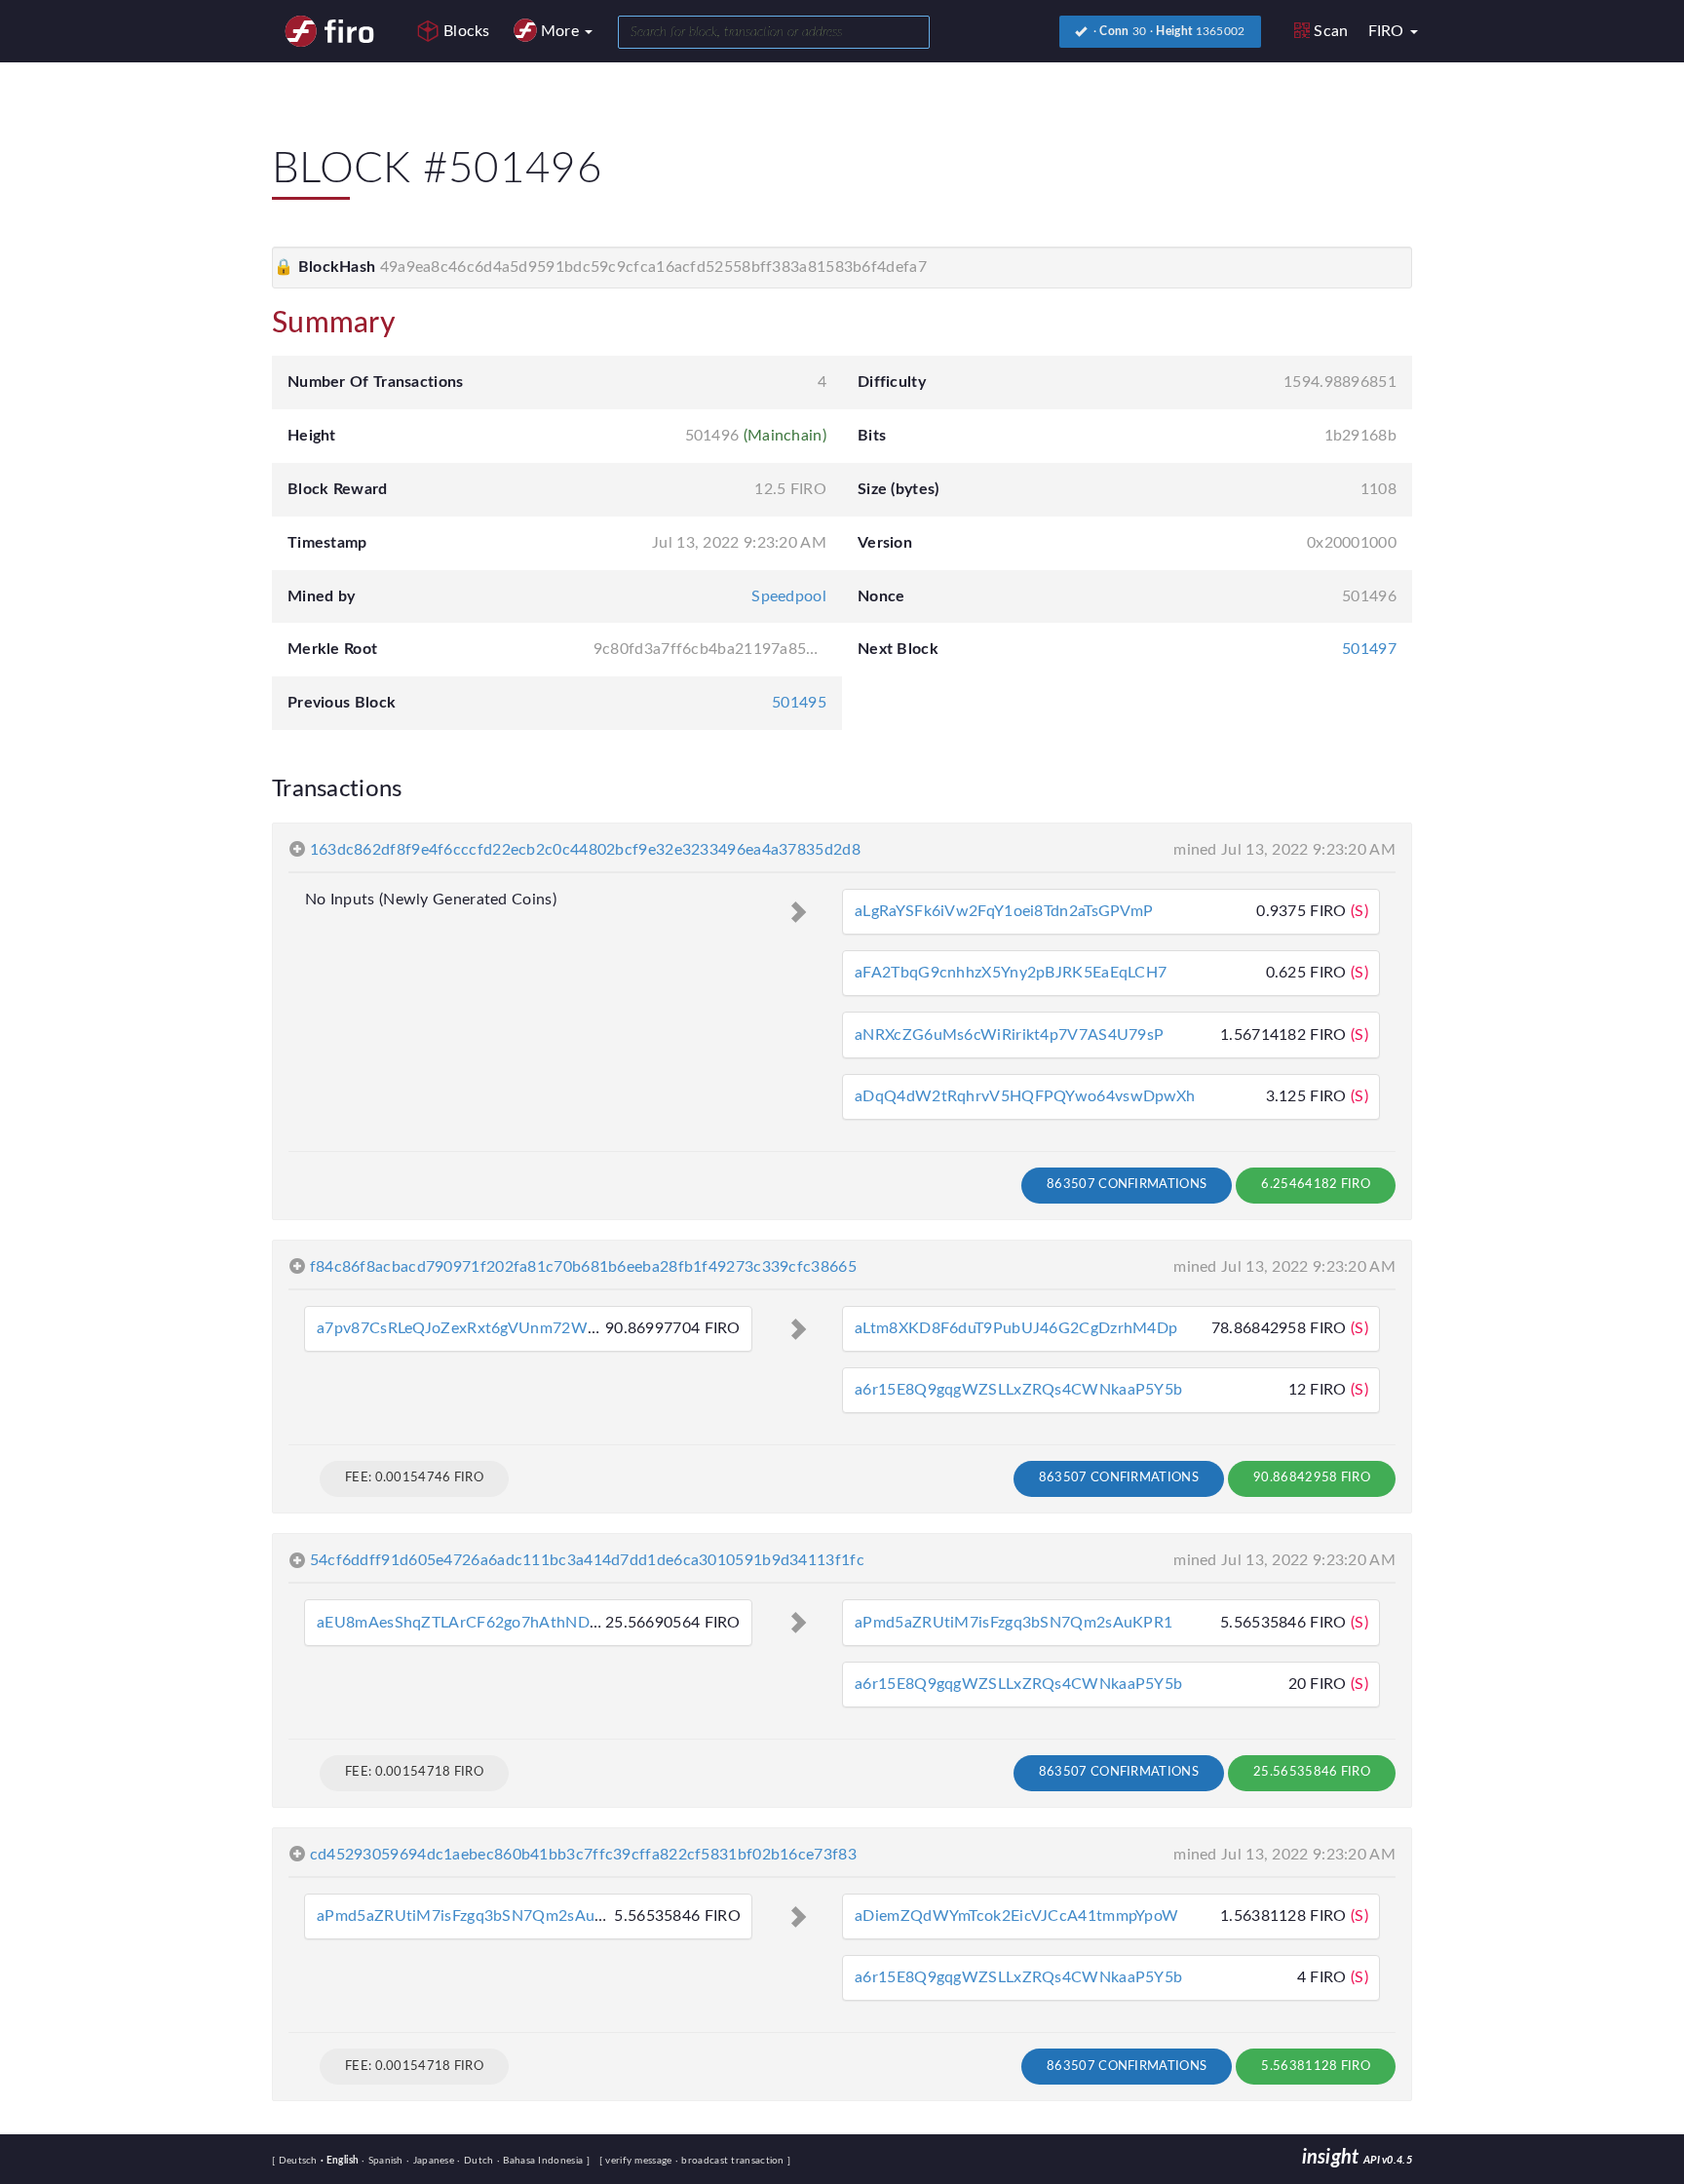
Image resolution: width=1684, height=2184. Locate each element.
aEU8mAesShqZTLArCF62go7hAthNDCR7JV (477, 1623)
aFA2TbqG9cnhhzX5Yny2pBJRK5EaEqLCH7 (1011, 973)
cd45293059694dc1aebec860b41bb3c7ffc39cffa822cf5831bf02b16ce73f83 (583, 1855)
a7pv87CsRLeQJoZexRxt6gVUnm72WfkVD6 (475, 1328)
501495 (799, 703)
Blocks (467, 31)
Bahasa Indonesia (542, 2161)
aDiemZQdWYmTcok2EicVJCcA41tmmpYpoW (1016, 1916)
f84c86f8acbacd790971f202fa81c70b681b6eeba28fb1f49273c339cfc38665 (583, 1267)
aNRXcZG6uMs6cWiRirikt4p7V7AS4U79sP (1009, 1035)
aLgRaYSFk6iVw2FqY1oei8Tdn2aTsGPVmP (1004, 911)
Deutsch (300, 2161)
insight (1357, 2158)
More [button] (562, 31)
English (341, 2161)
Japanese (432, 2161)
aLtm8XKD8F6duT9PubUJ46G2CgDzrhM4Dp (1016, 1328)
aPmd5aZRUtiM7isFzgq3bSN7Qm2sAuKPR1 (1014, 1623)
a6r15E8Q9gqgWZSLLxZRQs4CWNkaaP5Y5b (1018, 1390)
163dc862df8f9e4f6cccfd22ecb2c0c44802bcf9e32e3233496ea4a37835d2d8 (585, 850)
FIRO (1389, 31)
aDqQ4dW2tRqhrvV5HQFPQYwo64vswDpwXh (1025, 1096)
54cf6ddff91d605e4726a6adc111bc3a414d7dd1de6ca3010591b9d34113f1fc (587, 1560)
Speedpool (789, 596)
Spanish (384, 2161)
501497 (1369, 649)
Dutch (477, 2161)
